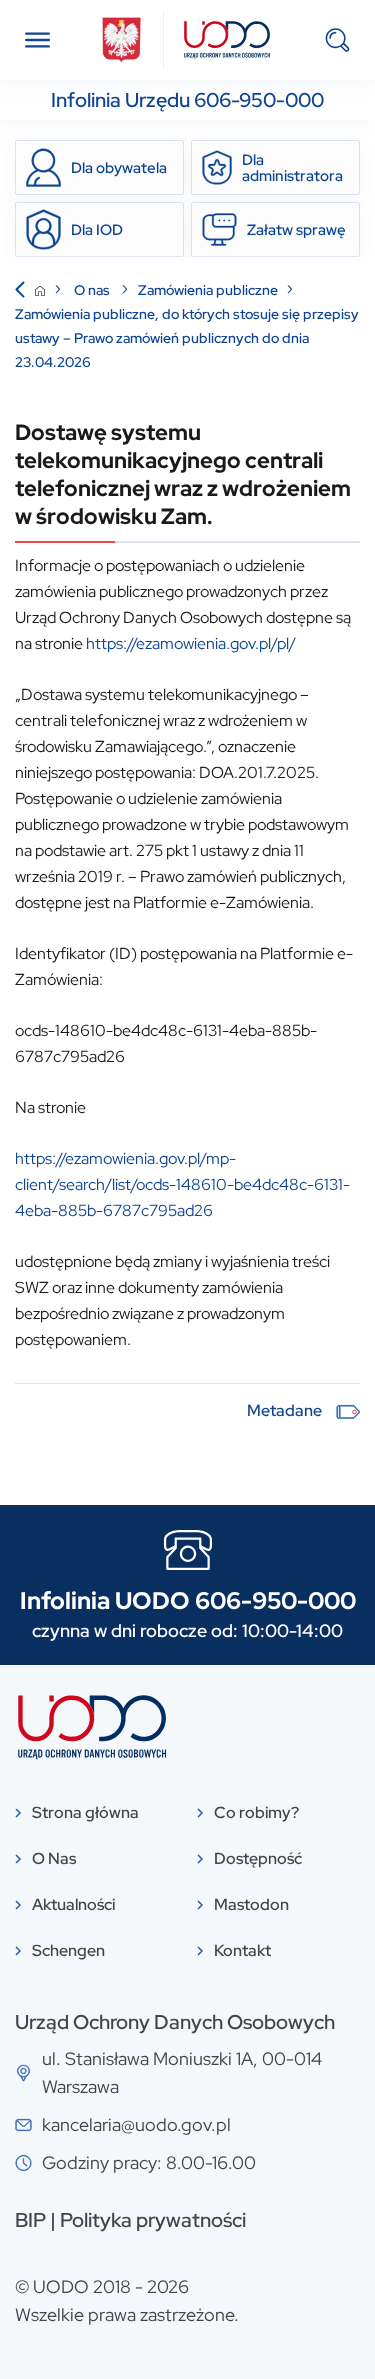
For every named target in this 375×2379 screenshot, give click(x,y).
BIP (30, 2220)
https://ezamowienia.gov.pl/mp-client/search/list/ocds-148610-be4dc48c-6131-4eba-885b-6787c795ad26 (182, 1184)
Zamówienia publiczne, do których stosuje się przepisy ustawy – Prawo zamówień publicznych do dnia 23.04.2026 (187, 338)
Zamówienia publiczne (208, 290)
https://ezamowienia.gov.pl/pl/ (191, 643)
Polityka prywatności (153, 2220)
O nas (93, 290)
